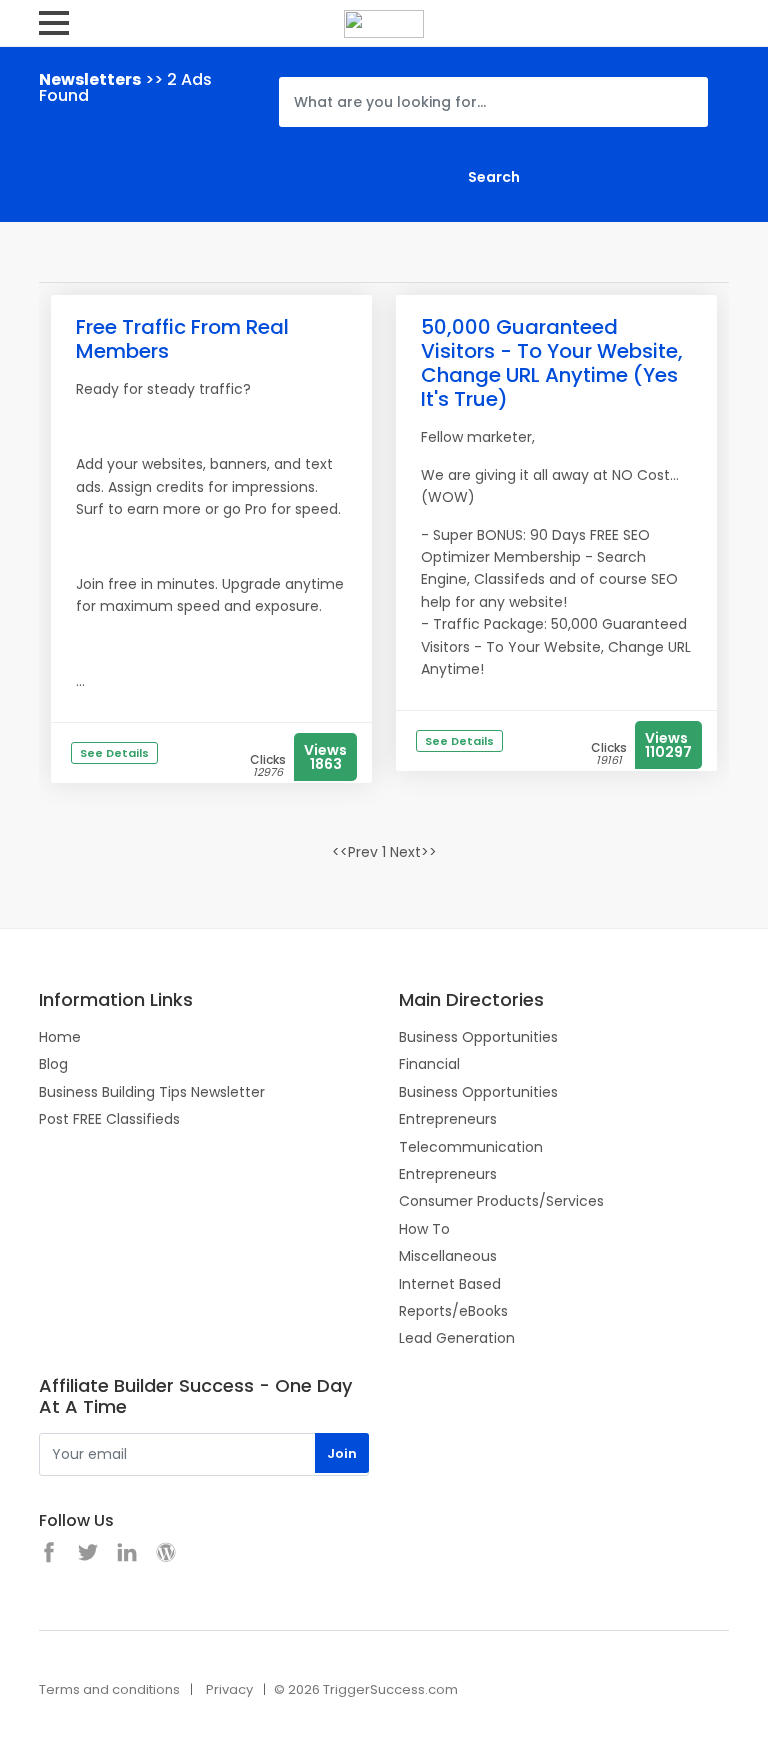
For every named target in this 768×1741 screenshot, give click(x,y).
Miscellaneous (448, 1256)
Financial (429, 1064)
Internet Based (450, 1284)
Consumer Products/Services (501, 1201)
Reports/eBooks (453, 1311)
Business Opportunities (478, 1037)
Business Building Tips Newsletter (152, 1092)
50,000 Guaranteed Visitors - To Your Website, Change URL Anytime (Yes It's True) (552, 363)
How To (424, 1229)
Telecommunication (471, 1147)
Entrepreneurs (448, 1119)
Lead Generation (457, 1338)
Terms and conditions (109, 1689)
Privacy (229, 1689)
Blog (53, 1064)
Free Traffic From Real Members (182, 339)
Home (60, 1037)
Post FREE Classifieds (109, 1119)
